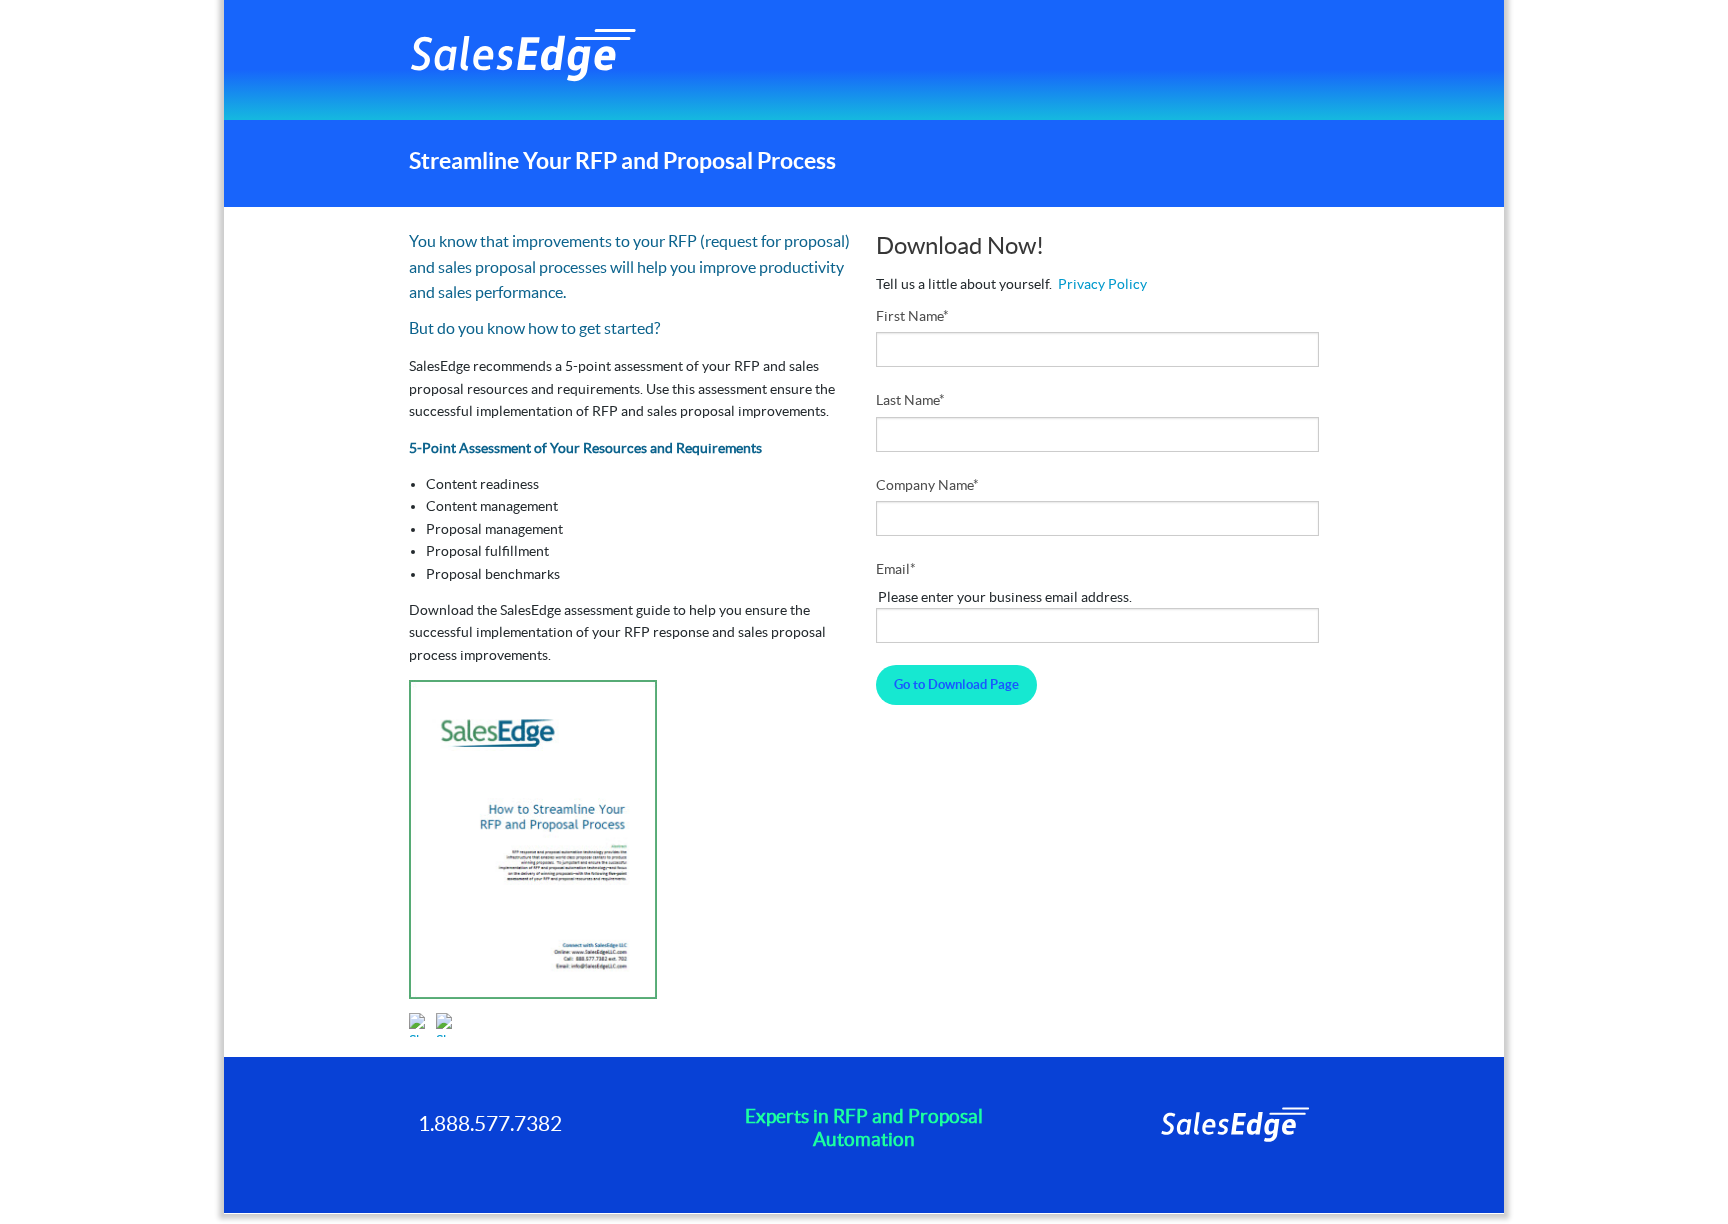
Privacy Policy (1102, 284)
